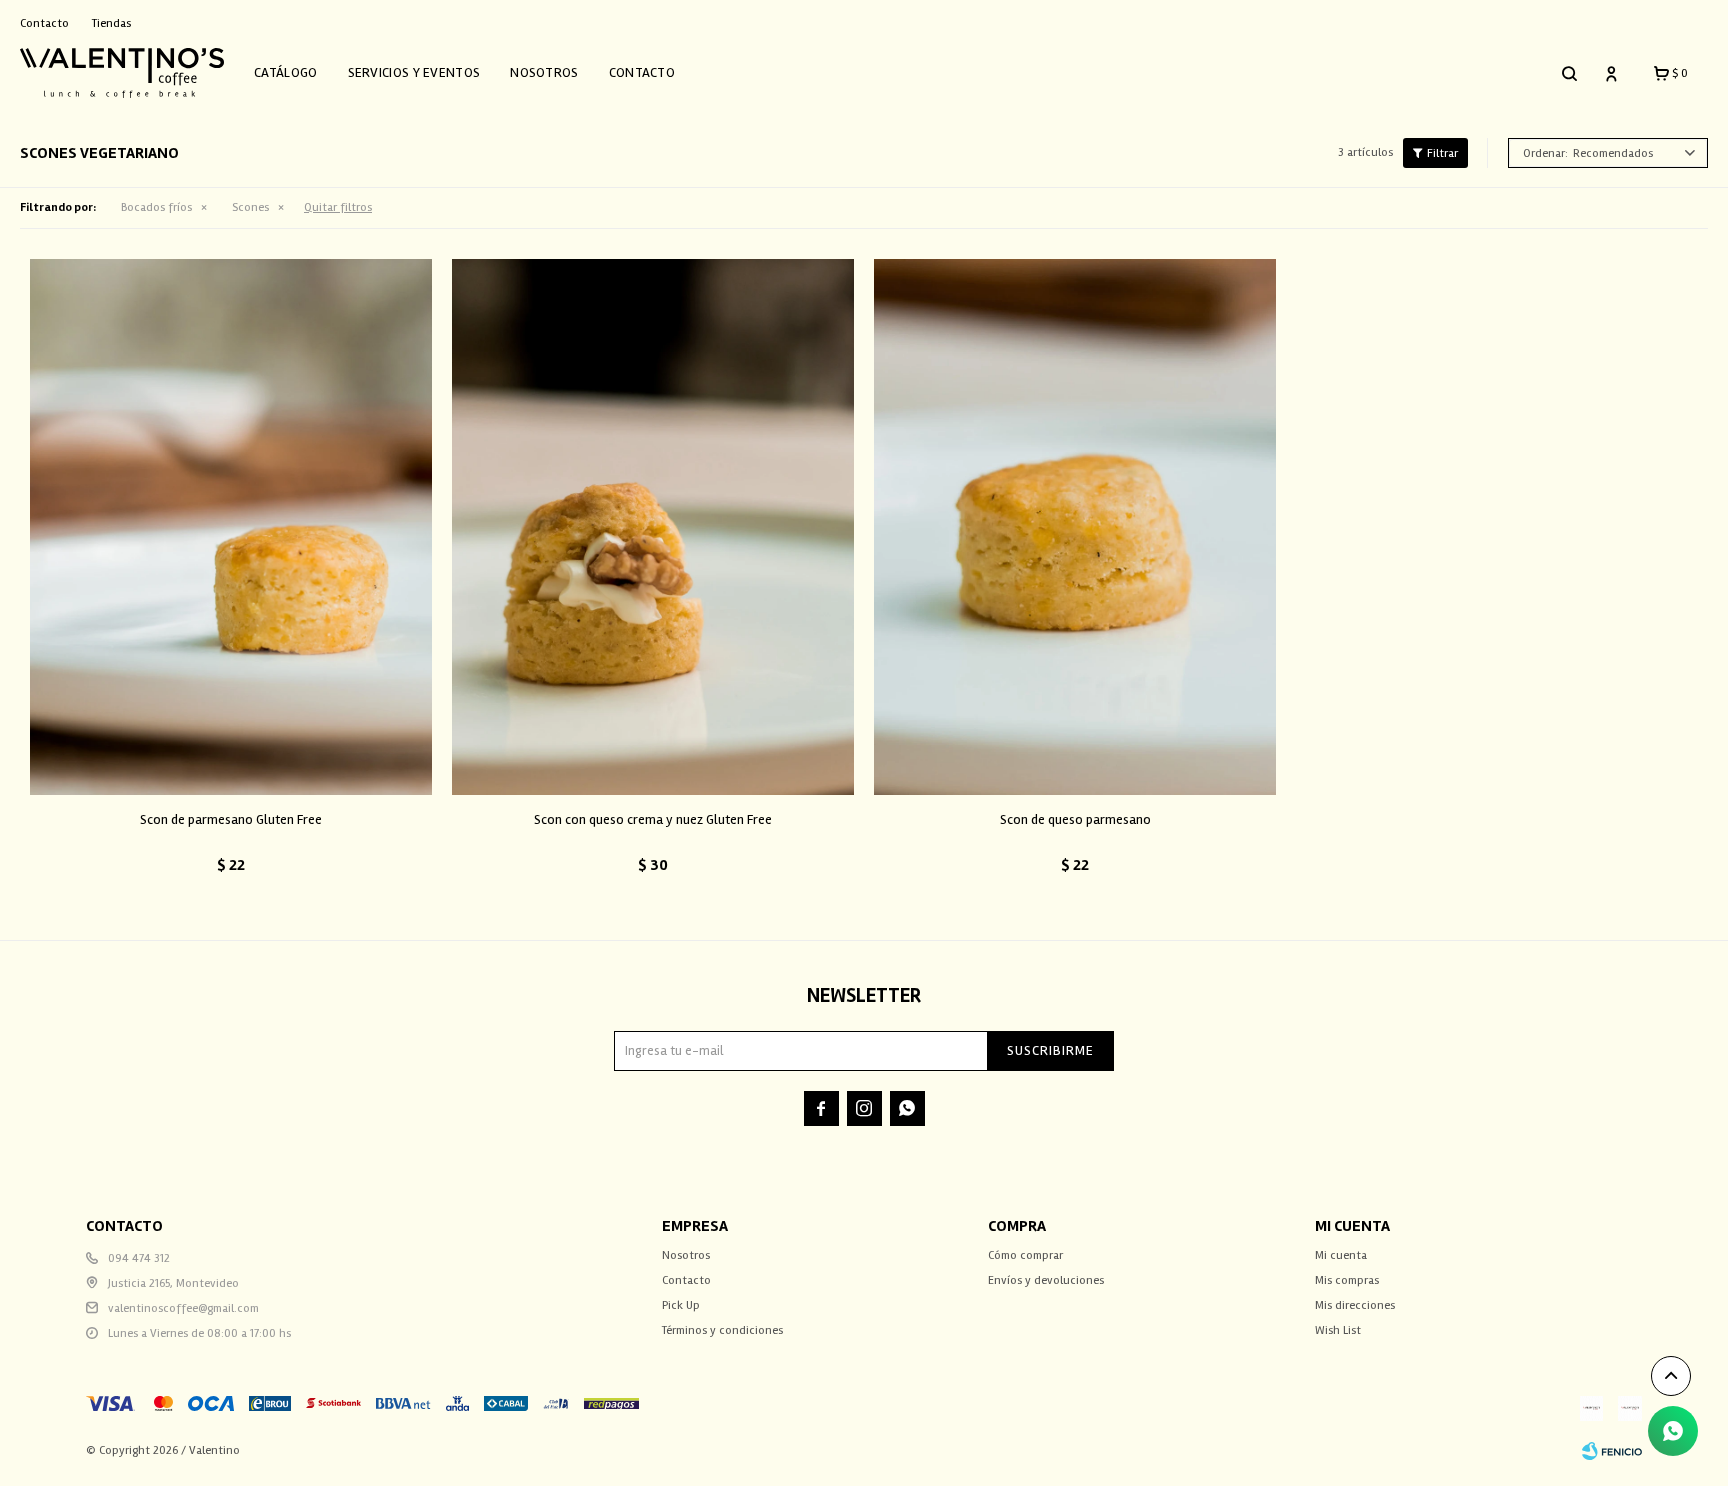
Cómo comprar (1025, 1255)
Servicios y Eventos (414, 72)
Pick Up (681, 1305)
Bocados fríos (156, 207)
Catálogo (285, 72)
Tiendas (111, 23)
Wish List (1338, 1330)
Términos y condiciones (722, 1330)
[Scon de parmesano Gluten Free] (231, 527)
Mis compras (1347, 1280)
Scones (250, 207)
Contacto (642, 72)
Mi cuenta (1341, 1255)
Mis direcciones (1355, 1305)
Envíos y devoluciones (1046, 1280)
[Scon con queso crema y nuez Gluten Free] (653, 527)
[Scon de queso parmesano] (1075, 527)
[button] (1569, 73)
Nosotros (544, 72)
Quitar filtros (338, 207)
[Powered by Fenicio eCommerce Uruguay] (1612, 1451)
